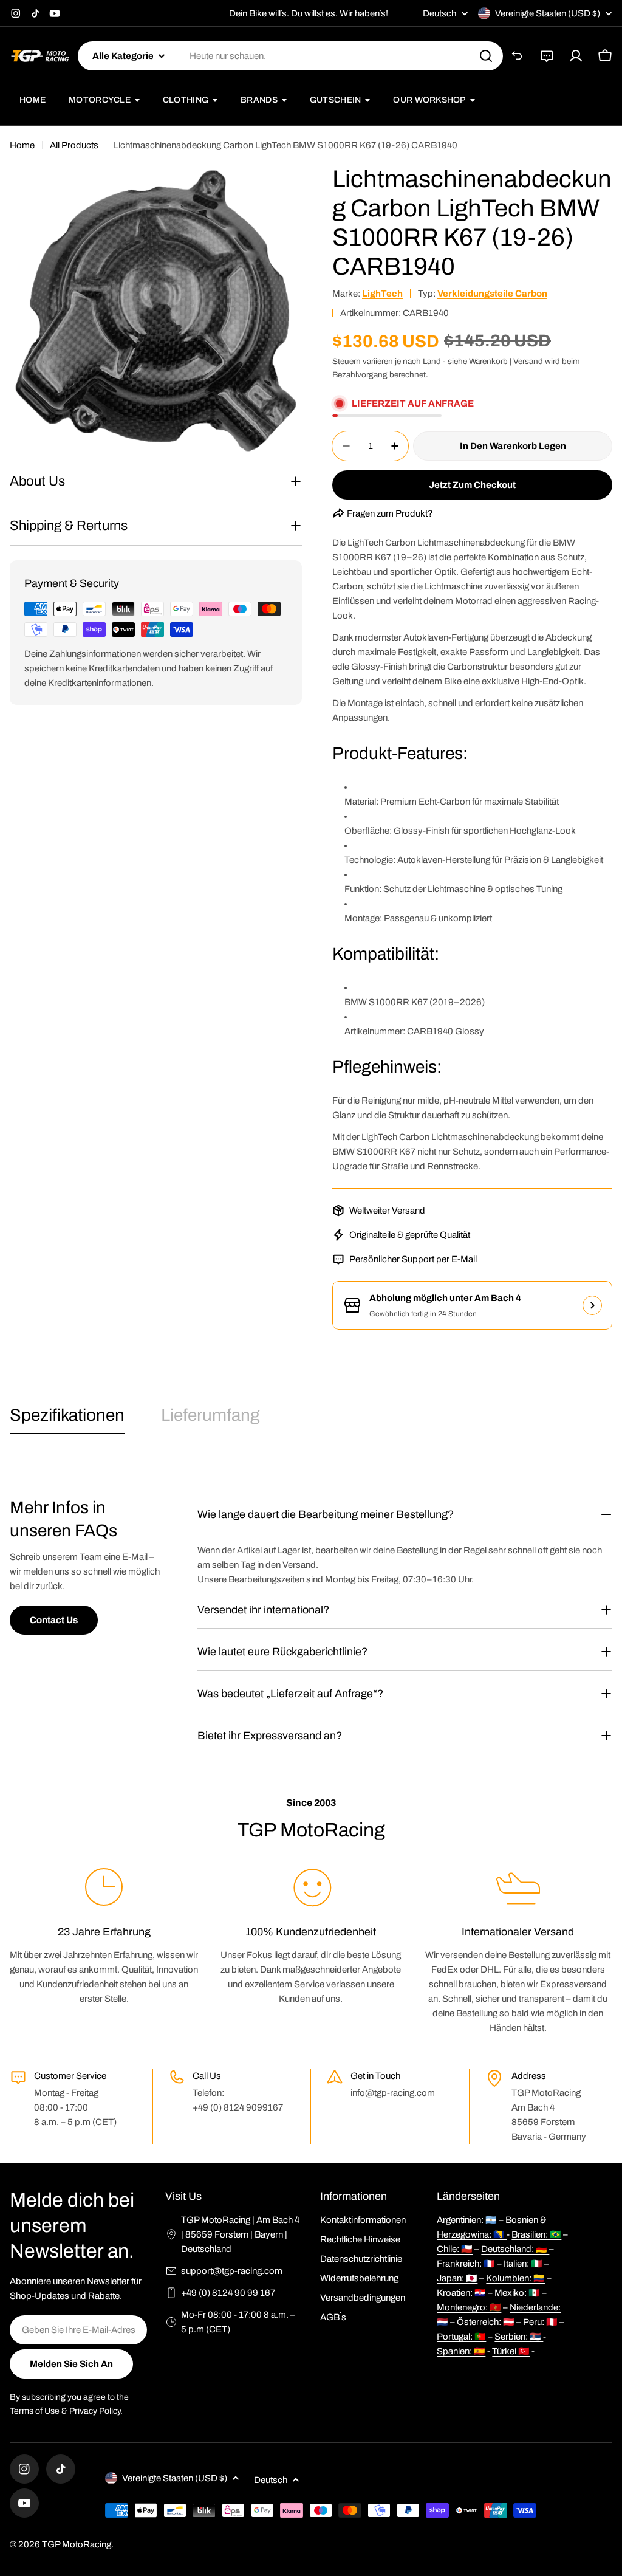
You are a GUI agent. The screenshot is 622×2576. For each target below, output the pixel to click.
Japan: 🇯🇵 (457, 2278)
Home (22, 145)
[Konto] (576, 56)
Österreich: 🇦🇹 (486, 2322)
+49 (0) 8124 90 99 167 (228, 2293)
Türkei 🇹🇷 (511, 2351)
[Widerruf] (518, 56)
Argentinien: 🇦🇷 (468, 2220)
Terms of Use (35, 2411)
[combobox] (290, 56)
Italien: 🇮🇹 (523, 2264)
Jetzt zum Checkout (472, 485)
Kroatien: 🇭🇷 (461, 2293)
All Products (74, 145)
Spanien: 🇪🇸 (461, 2351)
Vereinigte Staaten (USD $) (548, 13)
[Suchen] (486, 56)
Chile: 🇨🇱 (455, 2249)
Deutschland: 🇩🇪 (515, 2249)
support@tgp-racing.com (232, 2271)
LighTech (382, 294)
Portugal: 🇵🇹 (461, 2337)
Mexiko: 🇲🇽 (517, 2293)
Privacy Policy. (96, 2411)
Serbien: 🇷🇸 (519, 2337)
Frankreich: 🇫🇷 (466, 2264)
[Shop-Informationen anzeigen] (592, 1305)
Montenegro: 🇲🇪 (469, 2307)
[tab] (67, 1419)
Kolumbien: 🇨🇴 (515, 2278)
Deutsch (439, 14)
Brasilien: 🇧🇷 (536, 2234)
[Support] (547, 56)
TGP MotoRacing (77, 2544)
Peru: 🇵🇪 (541, 2322)
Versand (528, 361)
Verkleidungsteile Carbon (492, 294)
